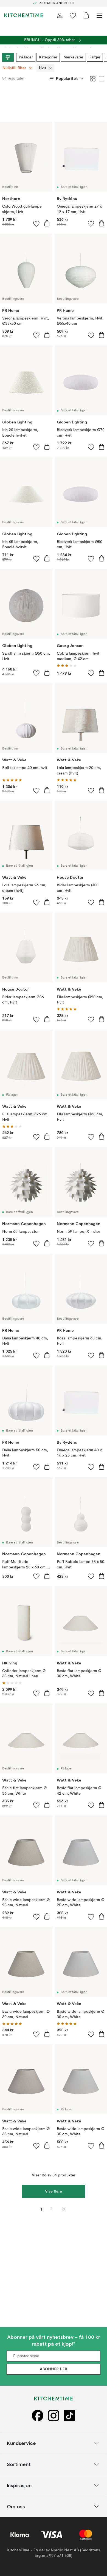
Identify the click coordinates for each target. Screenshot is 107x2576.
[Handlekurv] (86, 15)
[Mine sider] (60, 15)
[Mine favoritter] (73, 15)
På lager (26, 57)
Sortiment (19, 2464)
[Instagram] (54, 2415)
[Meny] (99, 15)
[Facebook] (38, 2415)
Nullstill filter (14, 68)
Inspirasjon (19, 2485)
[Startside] (24, 15)
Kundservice (21, 2443)
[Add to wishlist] (36, 224)
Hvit (43, 68)
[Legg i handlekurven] (47, 223)
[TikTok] (69, 2415)
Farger (95, 57)
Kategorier (48, 57)
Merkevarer (73, 57)
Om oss (16, 2506)
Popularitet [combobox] (67, 78)
